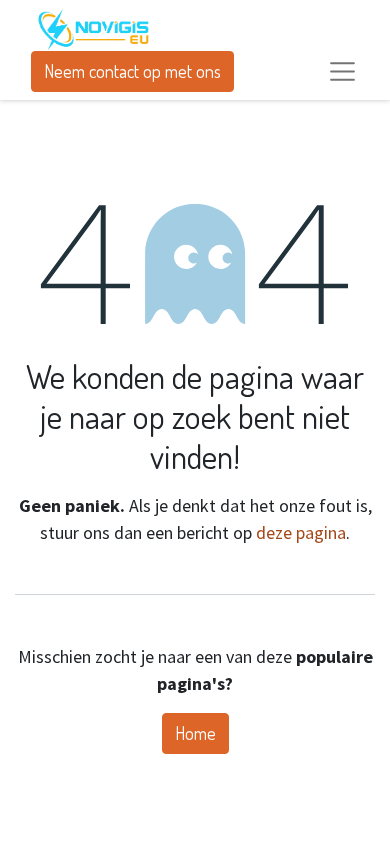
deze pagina (301, 532)
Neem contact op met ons (132, 71)
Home (195, 733)
